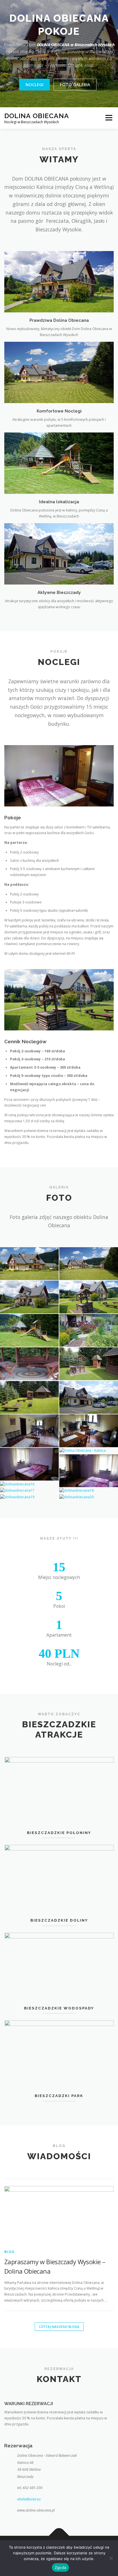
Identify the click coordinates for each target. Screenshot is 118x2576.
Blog (9, 2252)
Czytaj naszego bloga (59, 2327)
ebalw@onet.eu (29, 2499)
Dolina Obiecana (37, 116)
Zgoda (60, 2567)
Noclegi (35, 84)
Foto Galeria (75, 84)
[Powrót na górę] (59, 2536)
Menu (108, 118)
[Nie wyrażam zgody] (111, 2558)
